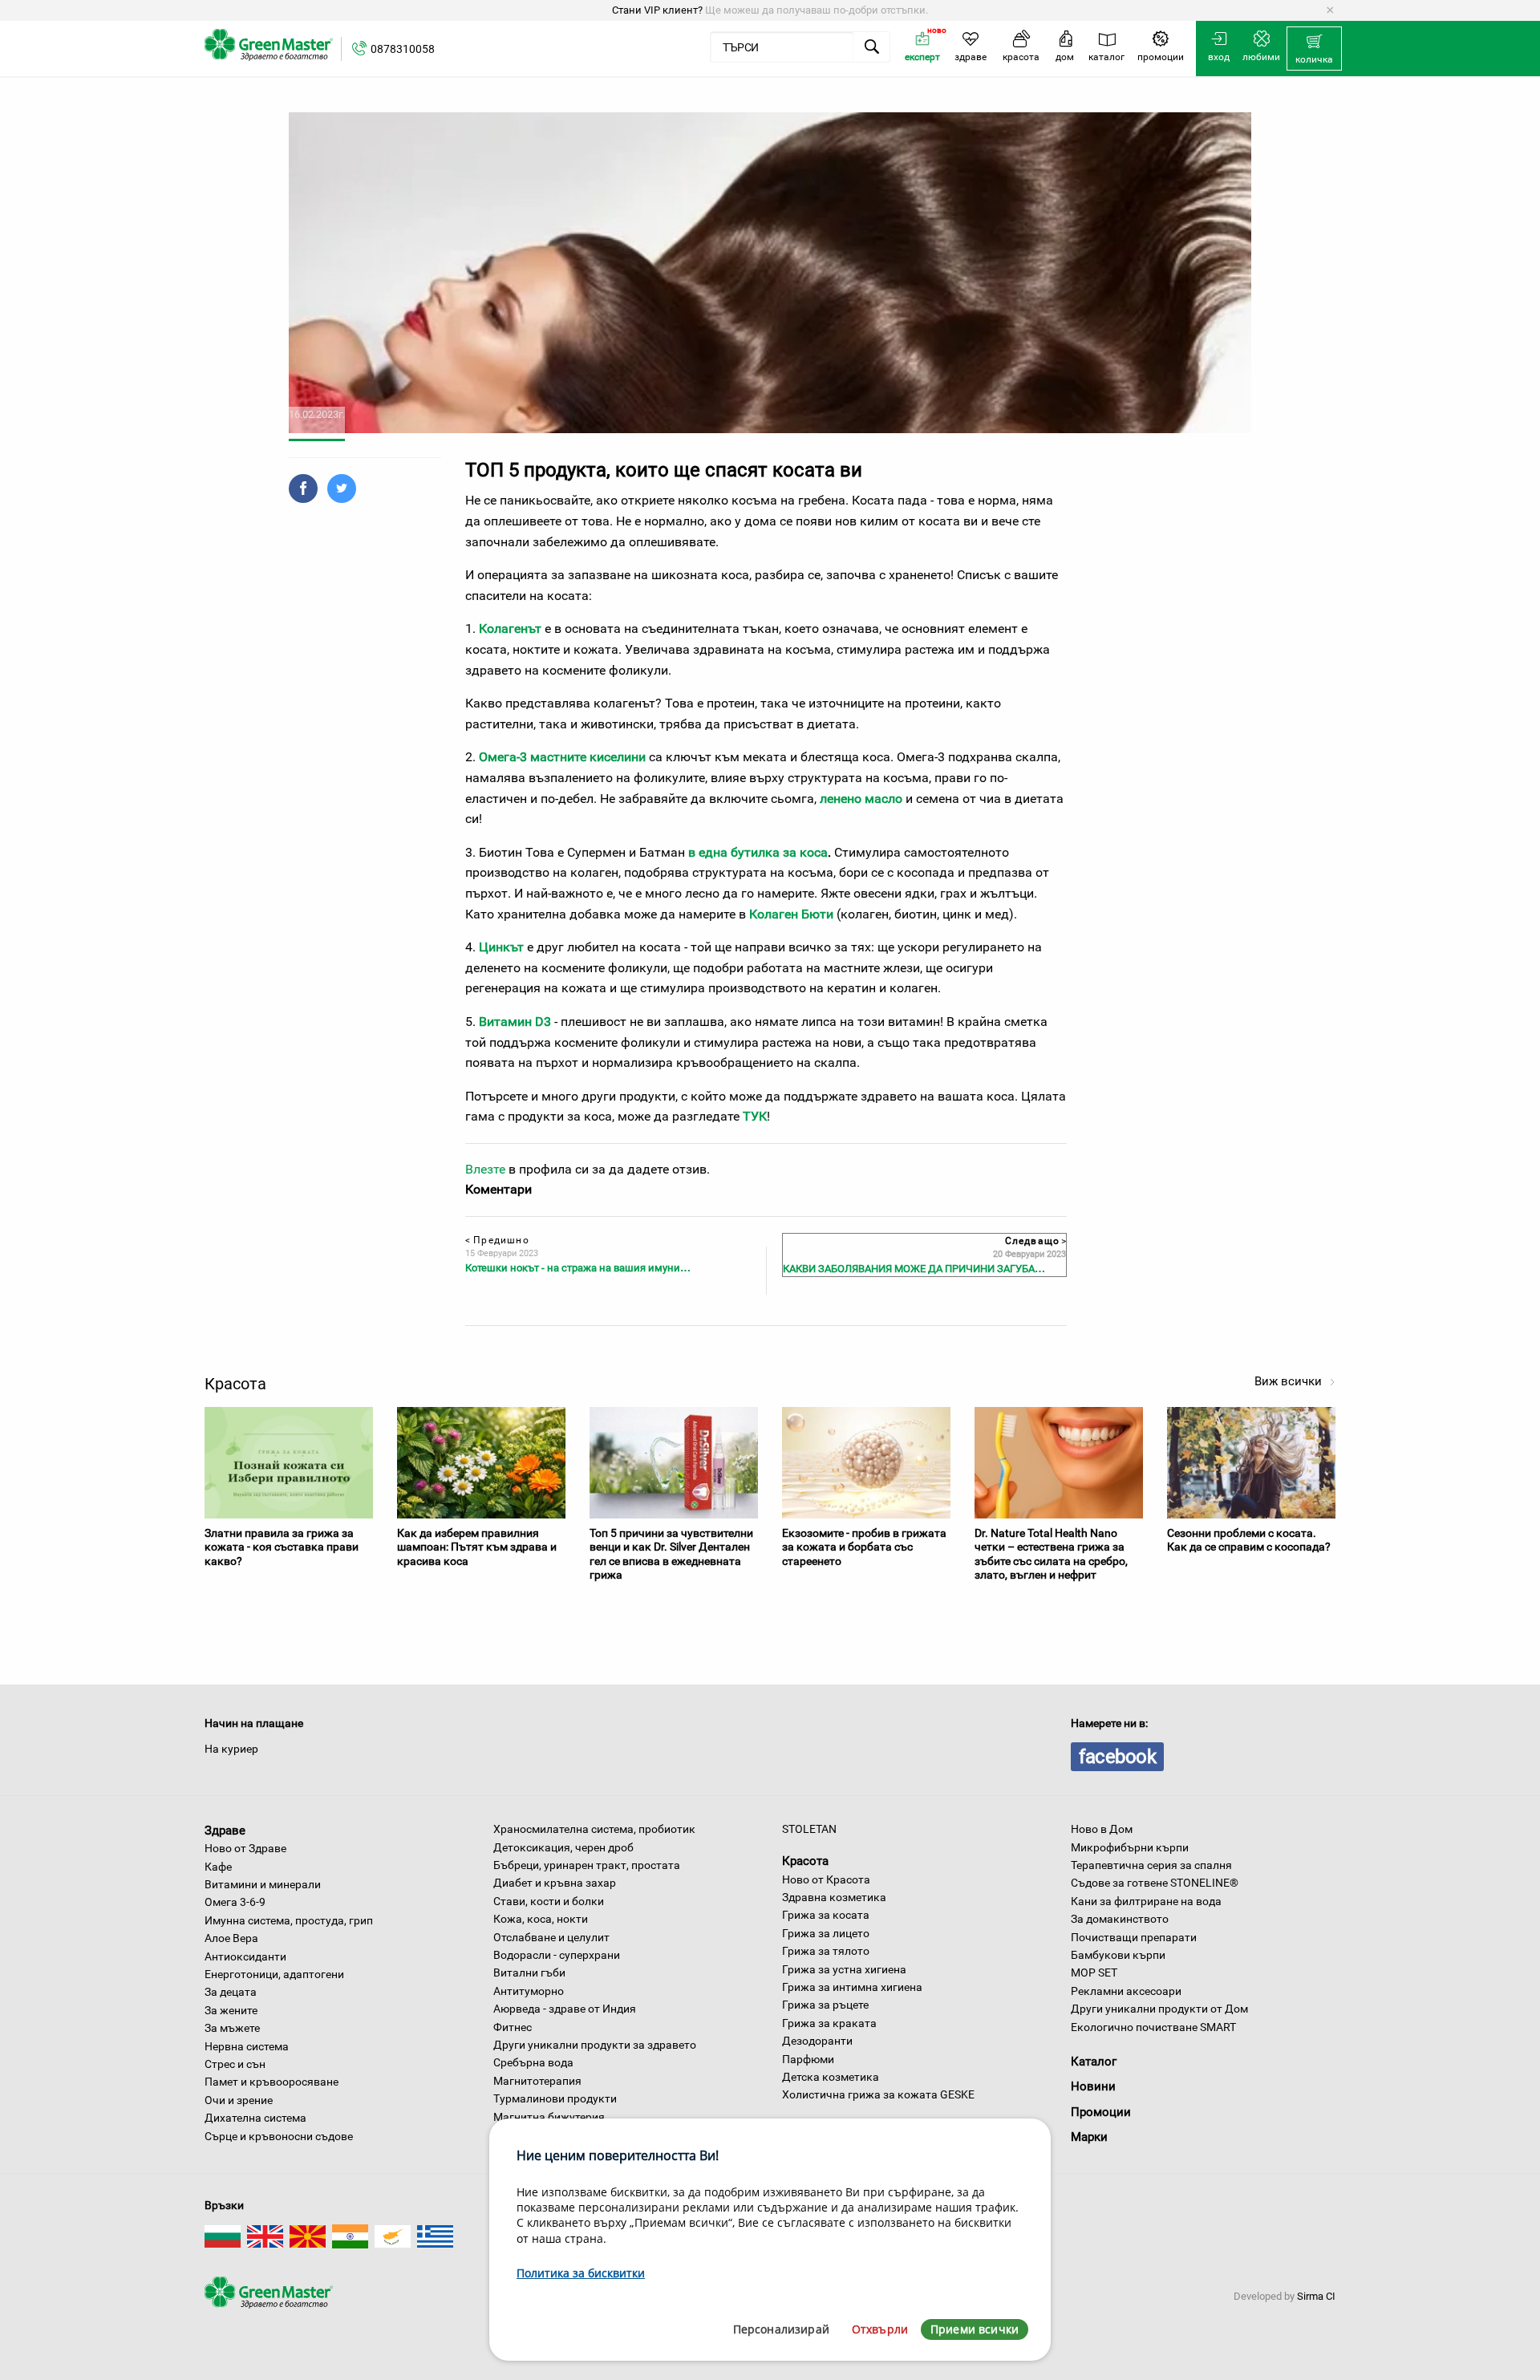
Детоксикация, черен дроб (563, 1847)
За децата (231, 1992)
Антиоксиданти (245, 1956)
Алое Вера (231, 1938)
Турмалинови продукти (555, 2098)
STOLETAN (809, 1829)
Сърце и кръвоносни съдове (279, 2136)
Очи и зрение (239, 2100)
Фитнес (513, 2027)
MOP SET (1094, 1973)
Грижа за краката (829, 2023)
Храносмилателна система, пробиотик (594, 1829)
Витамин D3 (515, 1022)
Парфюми (808, 2059)
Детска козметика (831, 2077)
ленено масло (861, 799)
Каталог (1094, 2062)
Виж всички (1290, 1381)
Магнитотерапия (537, 2081)
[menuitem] (1314, 49)
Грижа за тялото (826, 1951)
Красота (805, 1861)
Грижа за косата (826, 1915)
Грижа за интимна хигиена (852, 1987)
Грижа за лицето (826, 1933)
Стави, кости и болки (549, 1901)
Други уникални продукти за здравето (595, 2045)
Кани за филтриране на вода (1146, 1901)
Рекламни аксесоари (1126, 1991)
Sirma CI (1316, 2296)
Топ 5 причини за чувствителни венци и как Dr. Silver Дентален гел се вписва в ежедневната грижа (671, 1554)
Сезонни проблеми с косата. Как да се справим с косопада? (1249, 1540)
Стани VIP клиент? (657, 10)
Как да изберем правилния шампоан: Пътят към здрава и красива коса (477, 1547)
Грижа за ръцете (825, 2005)
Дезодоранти (817, 2041)
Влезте (485, 1169)
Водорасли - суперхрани (557, 1955)
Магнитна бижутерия (549, 2117)
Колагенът (510, 628)
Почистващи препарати (1134, 1937)
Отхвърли (880, 2329)
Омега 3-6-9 (235, 1902)
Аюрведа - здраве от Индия (565, 2009)
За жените (231, 2010)
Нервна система (247, 2046)
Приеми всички (975, 2329)
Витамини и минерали (263, 1884)
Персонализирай (781, 2329)
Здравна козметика (834, 1897)
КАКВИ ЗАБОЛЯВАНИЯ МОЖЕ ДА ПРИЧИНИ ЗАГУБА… (914, 1269)
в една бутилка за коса (758, 852)
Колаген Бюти (791, 914)
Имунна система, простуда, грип (289, 1920)
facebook (1117, 1757)
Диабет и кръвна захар (555, 1883)
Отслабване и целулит (551, 1937)
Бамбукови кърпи (1118, 1955)
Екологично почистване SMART (1153, 2027)
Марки (1089, 2137)
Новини (1093, 2086)
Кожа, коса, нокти (541, 1919)
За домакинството (1120, 1919)
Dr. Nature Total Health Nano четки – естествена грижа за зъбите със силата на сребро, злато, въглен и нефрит (1051, 1554)
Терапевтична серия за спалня (1151, 1865)
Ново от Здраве (245, 1848)
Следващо (1035, 1241)
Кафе (218, 1867)
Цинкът (501, 947)
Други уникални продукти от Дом (1159, 2009)
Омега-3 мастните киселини (562, 757)
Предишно (497, 1240)
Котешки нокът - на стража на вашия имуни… (578, 1268)
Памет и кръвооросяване (272, 2082)
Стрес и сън (235, 2064)
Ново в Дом (1102, 1829)
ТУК (755, 1116)
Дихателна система (255, 2118)
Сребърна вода (533, 2062)
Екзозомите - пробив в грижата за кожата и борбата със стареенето (864, 1547)
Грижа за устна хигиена (844, 1969)
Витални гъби (529, 1973)
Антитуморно (529, 1991)
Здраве (225, 1830)
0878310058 (403, 49)
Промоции (1101, 2112)
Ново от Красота (826, 1879)
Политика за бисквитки (581, 2273)
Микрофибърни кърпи (1130, 1847)
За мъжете (232, 2028)
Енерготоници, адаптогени (274, 1974)
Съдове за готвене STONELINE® (1155, 1883)
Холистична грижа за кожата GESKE (878, 2094)
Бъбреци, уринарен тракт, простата (587, 1865)
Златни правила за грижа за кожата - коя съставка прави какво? (282, 1547)
